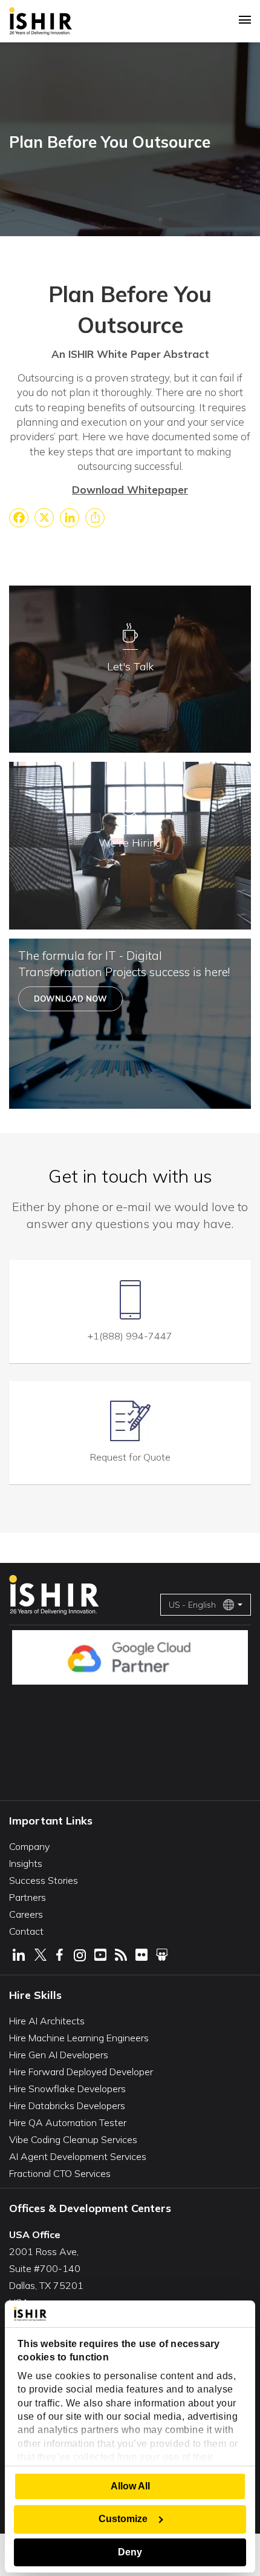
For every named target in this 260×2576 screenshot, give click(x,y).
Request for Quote (130, 1457)
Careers (26, 1914)
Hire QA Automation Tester (68, 2122)
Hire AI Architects (47, 2021)
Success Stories (44, 1880)
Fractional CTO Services (60, 2173)
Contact (26, 1931)
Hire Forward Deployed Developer (81, 2072)
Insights (26, 1863)
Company (29, 1846)
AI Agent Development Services (78, 2156)
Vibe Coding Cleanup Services (73, 2139)
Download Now (70, 999)
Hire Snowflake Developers (67, 2089)
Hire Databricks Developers (67, 2105)
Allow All (130, 2486)
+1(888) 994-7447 (130, 1336)
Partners (28, 1897)
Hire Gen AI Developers (59, 2055)
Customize (123, 2519)
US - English (192, 1605)
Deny (130, 2552)
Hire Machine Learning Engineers (79, 2038)
